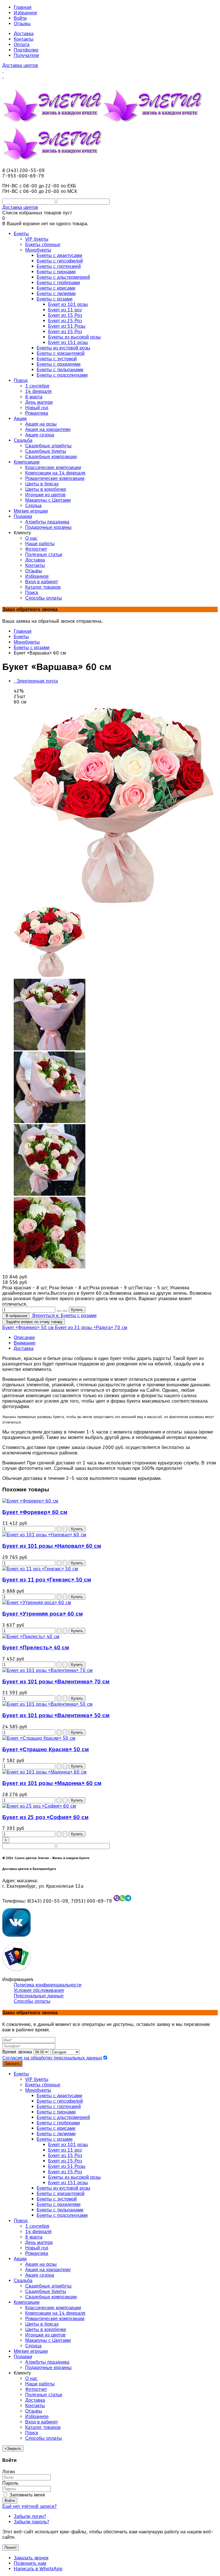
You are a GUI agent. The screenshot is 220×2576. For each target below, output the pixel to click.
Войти (20, 18)
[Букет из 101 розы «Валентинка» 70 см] (47, 1670)
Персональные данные (39, 1996)
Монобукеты (27, 642)
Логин (9, 2472)
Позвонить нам (30, 2563)
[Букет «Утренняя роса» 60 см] (37, 1603)
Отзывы (22, 24)
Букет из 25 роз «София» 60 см (45, 1817)
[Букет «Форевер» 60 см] (30, 1501)
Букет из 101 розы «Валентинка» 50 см (56, 1715)
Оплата (22, 45)
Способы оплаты (32, 2001)
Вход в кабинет (42, 2422)
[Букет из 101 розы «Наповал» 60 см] (44, 1535)
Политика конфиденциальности (48, 1985)
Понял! (11, 2548)
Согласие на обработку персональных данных (52, 2058)
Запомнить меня (26, 2495)
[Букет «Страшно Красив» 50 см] (39, 1738)
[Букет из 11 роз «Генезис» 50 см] (40, 1569)
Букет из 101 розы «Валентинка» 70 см (56, 1682)
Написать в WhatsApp (38, 2569)
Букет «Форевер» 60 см (35, 1512)
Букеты (21, 637)
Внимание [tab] (25, 1343)
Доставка (24, 34)
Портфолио (26, 50)
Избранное (25, 13)
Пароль (10, 2483)
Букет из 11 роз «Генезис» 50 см (47, 1580)
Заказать (12, 2064)
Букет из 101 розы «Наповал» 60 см (52, 1546)
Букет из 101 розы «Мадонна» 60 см (52, 1783)
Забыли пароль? (32, 2522)
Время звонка (17, 2052)
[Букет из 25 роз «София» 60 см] (39, 1806)
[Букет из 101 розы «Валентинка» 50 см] (47, 1704)
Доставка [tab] (24, 1348)
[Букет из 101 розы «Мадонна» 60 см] (44, 1772)
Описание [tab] (24, 1338)
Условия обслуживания (39, 1990)
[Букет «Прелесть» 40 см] (31, 1637)
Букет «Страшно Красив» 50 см (46, 1749)
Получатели (26, 55)
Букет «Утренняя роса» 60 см (43, 1614)
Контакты (24, 39)
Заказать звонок (31, 2558)
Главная (23, 7)
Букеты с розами (32, 648)
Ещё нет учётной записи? (30, 2506)
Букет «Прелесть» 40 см (36, 1648)
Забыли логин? (30, 2516)
